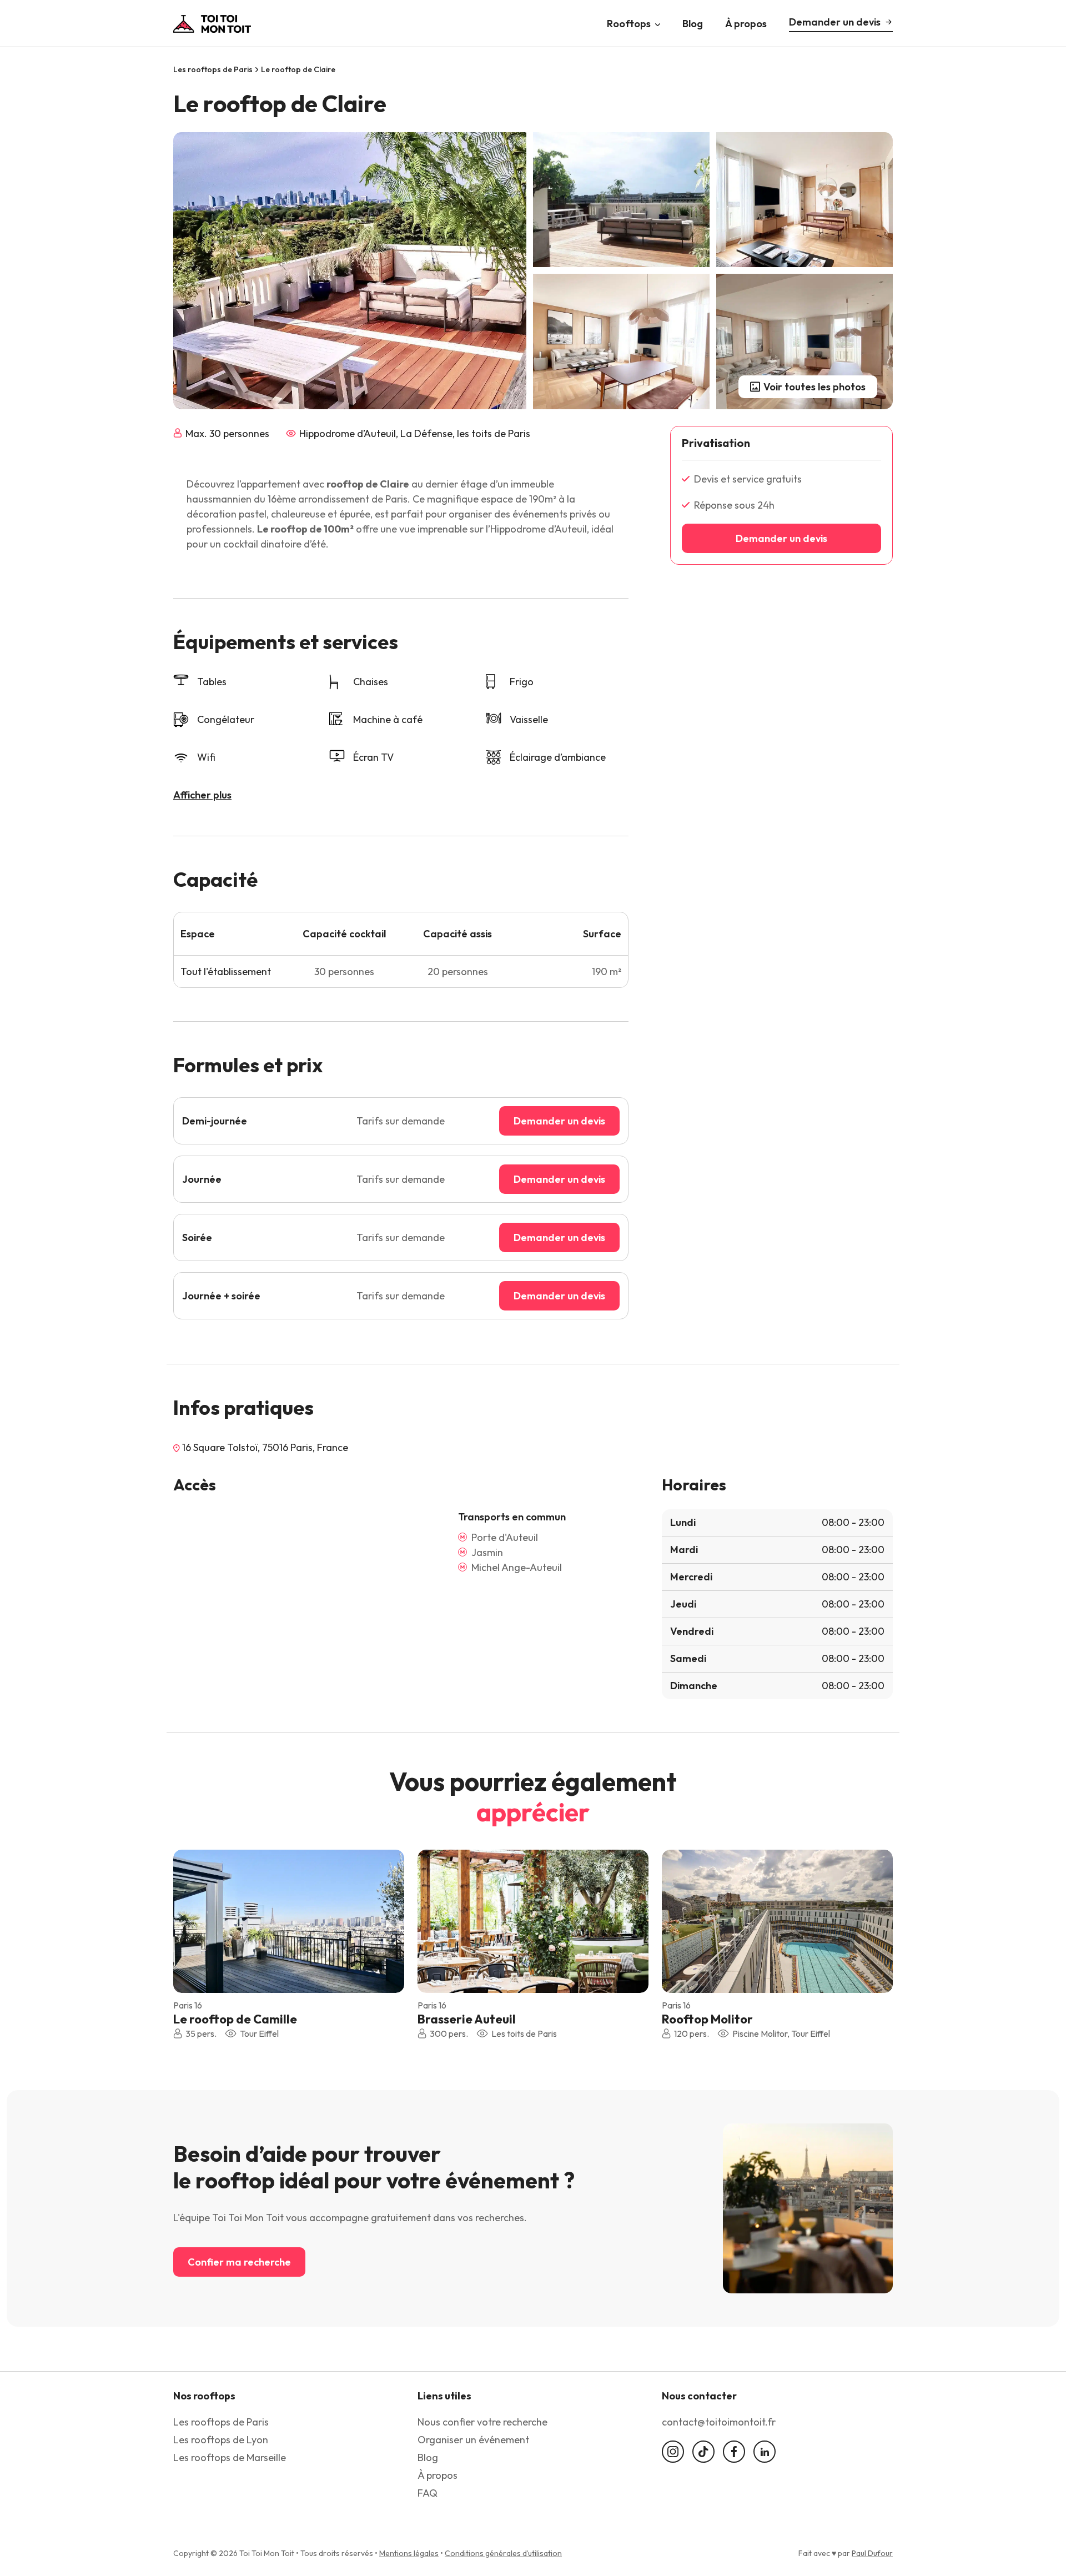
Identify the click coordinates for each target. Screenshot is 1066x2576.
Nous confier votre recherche (482, 2422)
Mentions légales (409, 2553)
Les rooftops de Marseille (230, 2457)
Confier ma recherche (239, 2262)
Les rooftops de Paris (213, 69)
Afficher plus (202, 795)
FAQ (428, 2493)
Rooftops (629, 23)
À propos (746, 23)
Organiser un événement (473, 2440)
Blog (693, 23)
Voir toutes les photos (814, 387)
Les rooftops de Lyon (221, 2440)
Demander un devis (835, 22)
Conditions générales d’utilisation (503, 2553)
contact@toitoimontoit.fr (719, 2422)
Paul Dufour (872, 2553)
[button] (388, 1920)
